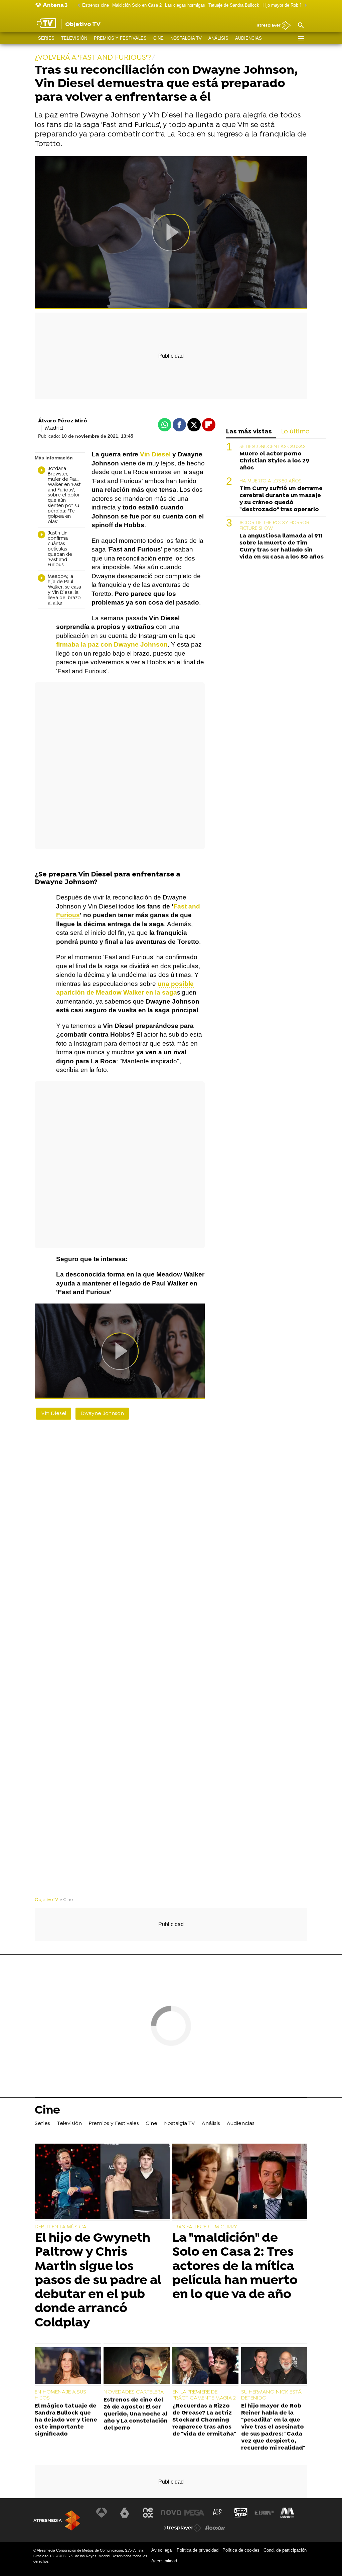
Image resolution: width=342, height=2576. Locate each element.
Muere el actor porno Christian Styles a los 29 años (274, 461)
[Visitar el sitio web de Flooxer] (215, 2528)
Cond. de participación (285, 2550)
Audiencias (248, 38)
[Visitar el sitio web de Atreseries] (218, 2513)
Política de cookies (241, 2550)
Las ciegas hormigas (185, 5)
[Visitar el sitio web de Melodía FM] (287, 2513)
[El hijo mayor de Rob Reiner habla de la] (274, 2366)
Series (46, 38)
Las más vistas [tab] (249, 432)
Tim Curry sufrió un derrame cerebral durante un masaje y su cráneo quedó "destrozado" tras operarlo (281, 499)
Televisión (74, 38)
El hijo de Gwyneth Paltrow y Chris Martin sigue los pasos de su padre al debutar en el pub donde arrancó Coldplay (98, 2281)
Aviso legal (162, 2550)
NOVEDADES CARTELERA (134, 2392)
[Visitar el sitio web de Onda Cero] (241, 2513)
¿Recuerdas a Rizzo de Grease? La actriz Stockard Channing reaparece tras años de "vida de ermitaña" (204, 2420)
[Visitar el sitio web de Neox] (148, 2513)
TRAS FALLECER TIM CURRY (205, 2227)
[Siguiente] (304, 6)
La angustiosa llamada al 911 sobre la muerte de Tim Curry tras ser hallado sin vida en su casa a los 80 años (282, 546)
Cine (158, 38)
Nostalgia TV (186, 38)
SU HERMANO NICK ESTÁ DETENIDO (271, 2395)
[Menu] (301, 38)
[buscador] (301, 26)
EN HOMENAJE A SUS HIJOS (60, 2395)
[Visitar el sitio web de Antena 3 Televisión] (102, 2513)
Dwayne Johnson (102, 1414)
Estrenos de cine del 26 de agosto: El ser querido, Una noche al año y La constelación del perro (136, 2414)
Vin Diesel (54, 1414)
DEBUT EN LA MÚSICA (61, 2227)
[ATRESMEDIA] (57, 2520)
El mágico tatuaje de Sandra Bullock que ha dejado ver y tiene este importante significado (66, 2420)
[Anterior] (77, 6)
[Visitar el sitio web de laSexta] (125, 2513)
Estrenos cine (96, 5)
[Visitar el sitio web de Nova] (171, 2513)
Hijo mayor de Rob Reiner (287, 5)
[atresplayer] (271, 26)
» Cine (67, 1900)
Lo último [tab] (295, 432)
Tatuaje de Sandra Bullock (234, 5)
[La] (240, 2182)
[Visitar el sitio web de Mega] (194, 2513)
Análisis (218, 38)
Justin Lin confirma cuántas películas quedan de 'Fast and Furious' (60, 549)
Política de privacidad (198, 2550)
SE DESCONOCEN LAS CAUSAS (272, 447)
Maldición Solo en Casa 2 (137, 5)
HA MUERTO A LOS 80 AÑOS (270, 481)
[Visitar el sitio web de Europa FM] (264, 2513)
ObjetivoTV (46, 1900)
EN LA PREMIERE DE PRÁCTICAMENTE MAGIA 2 (204, 2395)
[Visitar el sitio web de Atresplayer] (183, 2528)
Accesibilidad (164, 2561)
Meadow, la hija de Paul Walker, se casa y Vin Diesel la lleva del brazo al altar (64, 590)
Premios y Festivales (120, 38)
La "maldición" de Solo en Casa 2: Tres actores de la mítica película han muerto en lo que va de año (235, 2267)
